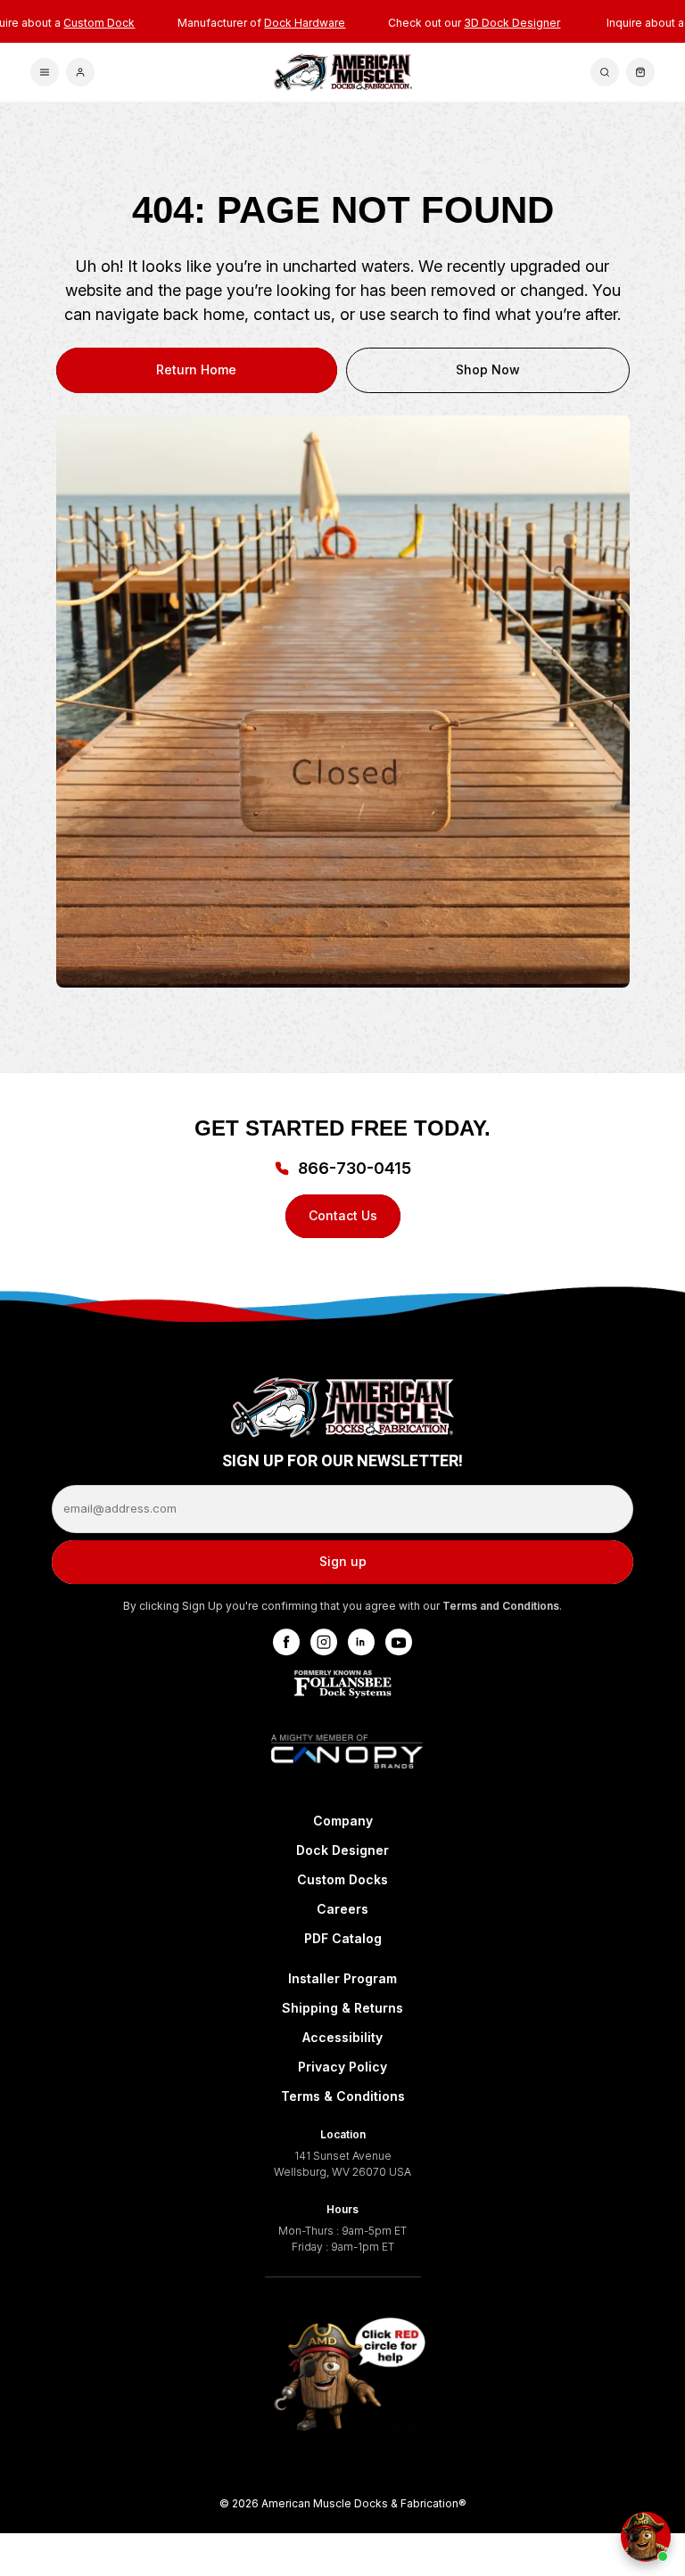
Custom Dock (99, 23)
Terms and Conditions (501, 1606)
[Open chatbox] (646, 2537)
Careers (342, 1909)
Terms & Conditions (343, 2096)
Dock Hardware (305, 23)
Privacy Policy (342, 2067)
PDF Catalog (343, 1938)
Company (343, 1821)
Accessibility (342, 2037)
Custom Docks (342, 1879)
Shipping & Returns (342, 2008)
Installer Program (342, 1978)
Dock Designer (342, 1850)
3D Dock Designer (512, 23)
